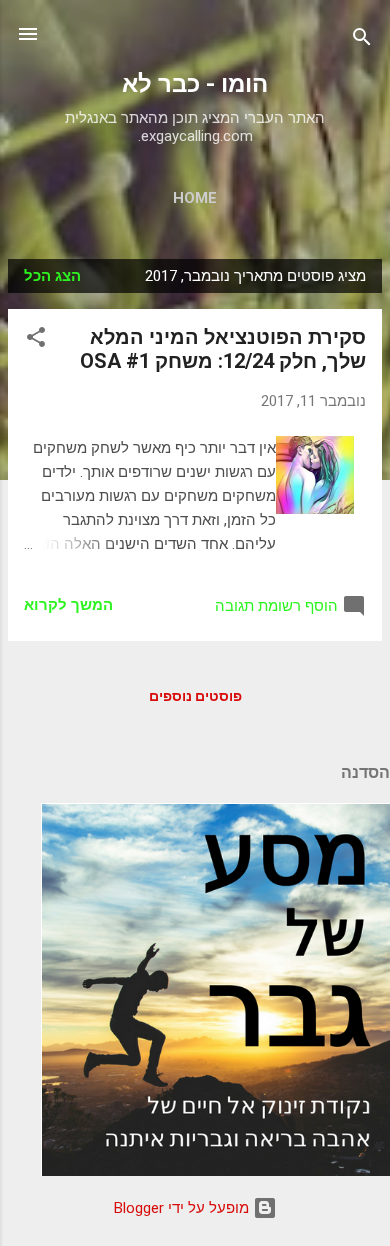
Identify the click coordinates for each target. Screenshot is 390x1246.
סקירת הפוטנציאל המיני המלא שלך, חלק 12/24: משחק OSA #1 (223, 349)
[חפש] (362, 40)
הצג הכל (52, 276)
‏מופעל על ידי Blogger (183, 1208)
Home (195, 198)
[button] (36, 340)
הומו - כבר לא (195, 84)
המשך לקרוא (68, 605)
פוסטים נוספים (195, 696)
